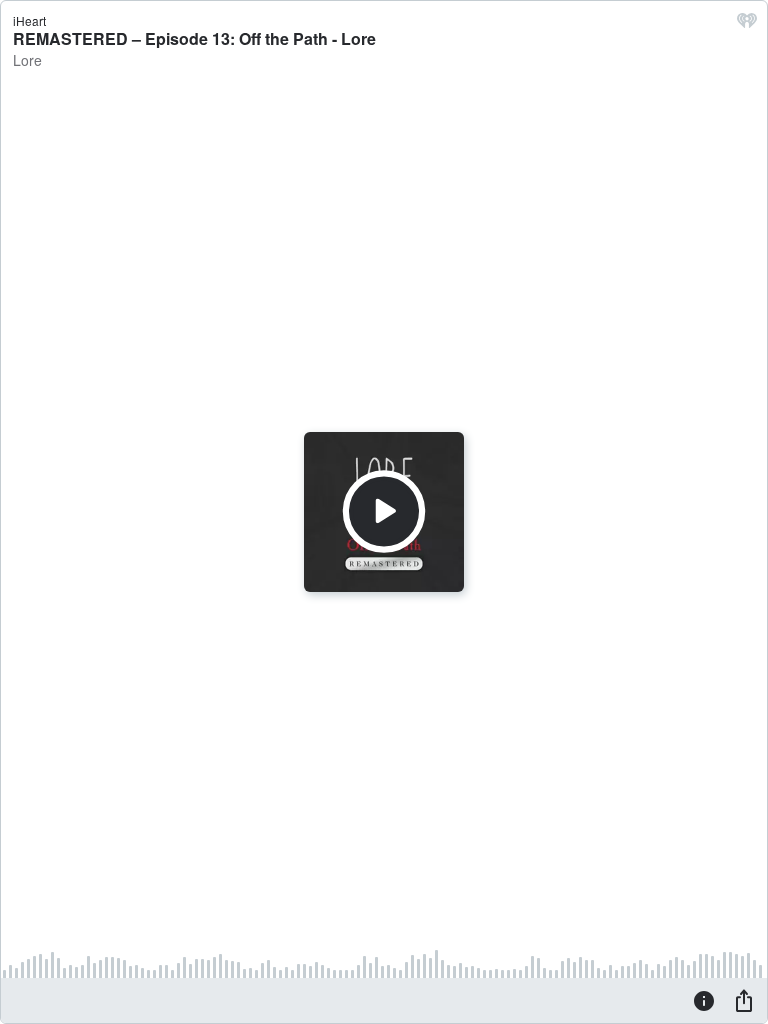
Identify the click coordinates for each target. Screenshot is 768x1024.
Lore (27, 60)
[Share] (744, 1000)
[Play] (384, 512)
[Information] (704, 1000)
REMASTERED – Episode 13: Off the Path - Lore (194, 38)
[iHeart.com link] (747, 25)
